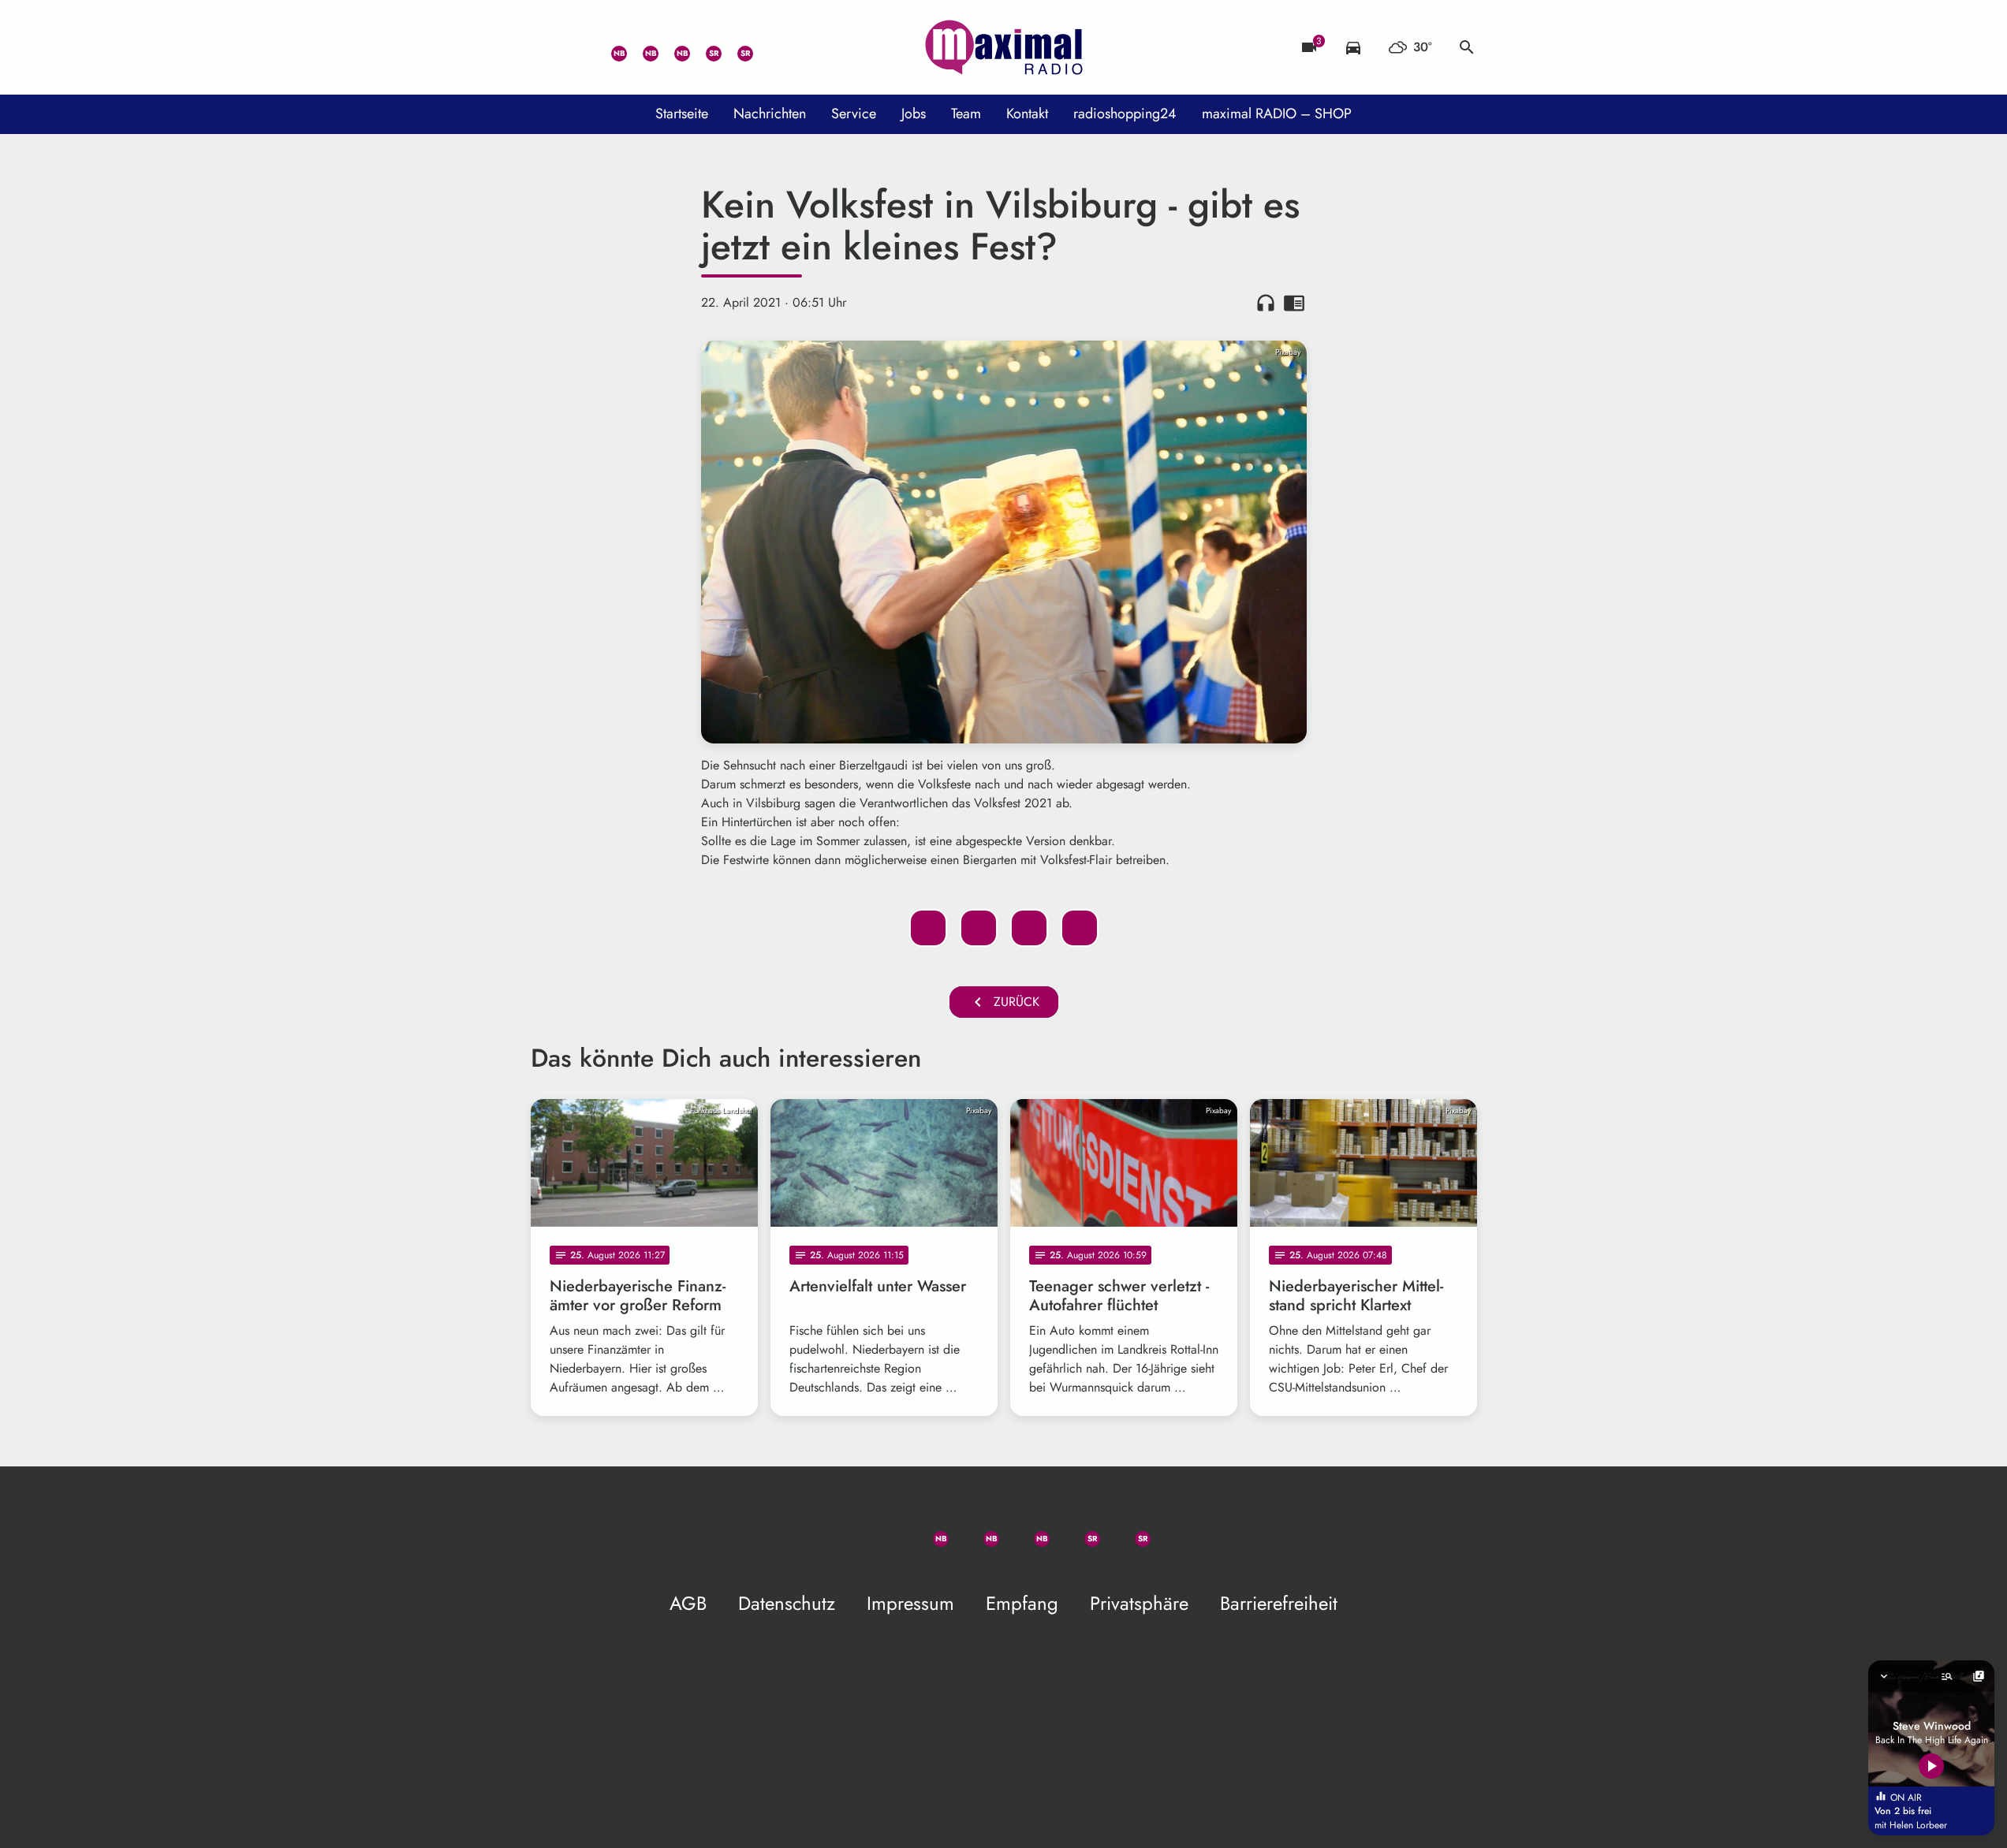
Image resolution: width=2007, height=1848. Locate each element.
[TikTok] (767, 47)
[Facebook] (641, 47)
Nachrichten (770, 114)
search (1467, 47)
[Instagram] (673, 47)
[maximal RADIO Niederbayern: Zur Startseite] (1004, 47)
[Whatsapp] (610, 47)
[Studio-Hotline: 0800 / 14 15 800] (578, 47)
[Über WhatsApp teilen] (1029, 928)
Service (854, 114)
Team (966, 114)
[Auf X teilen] (979, 928)
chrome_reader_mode (1294, 303)
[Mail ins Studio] (547, 47)
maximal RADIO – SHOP (1277, 114)
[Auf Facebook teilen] (928, 928)
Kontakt (1027, 114)
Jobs (914, 114)
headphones (1266, 303)
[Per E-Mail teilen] (1080, 928)
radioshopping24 (1125, 114)
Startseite (682, 114)
